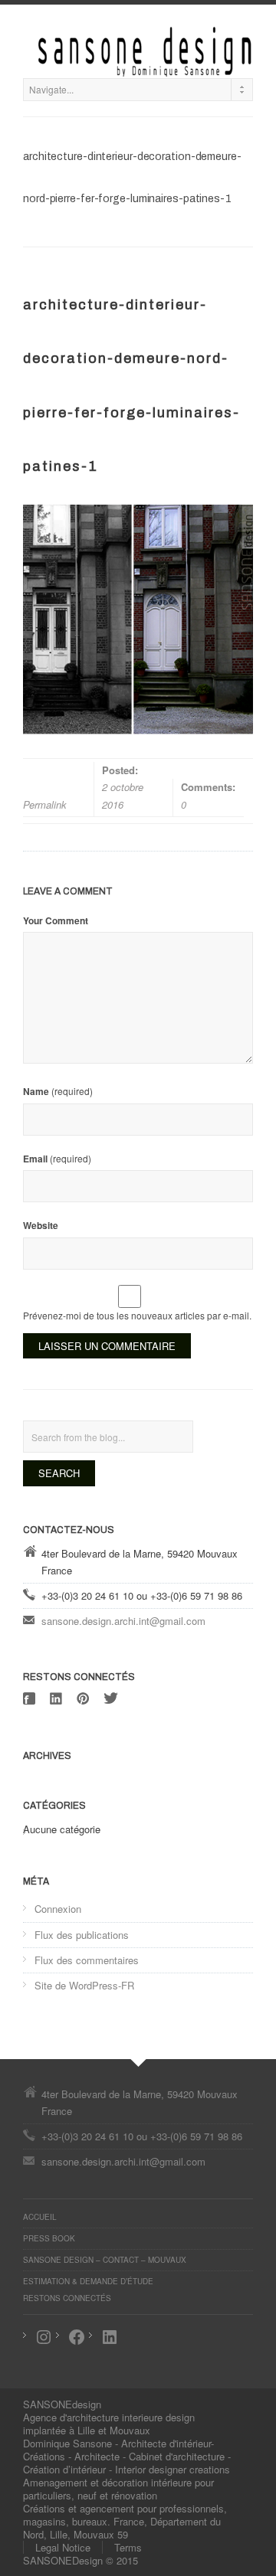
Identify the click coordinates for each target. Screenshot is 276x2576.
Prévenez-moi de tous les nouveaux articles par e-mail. (137, 1315)
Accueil (40, 2217)
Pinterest (84, 1698)
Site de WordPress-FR (84, 1985)
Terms (128, 2547)
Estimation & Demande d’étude (88, 2281)
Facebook (31, 1698)
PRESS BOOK (49, 2238)
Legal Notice (63, 2547)
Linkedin (58, 1698)
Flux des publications (82, 1935)
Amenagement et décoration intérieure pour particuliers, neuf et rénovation (118, 2489)
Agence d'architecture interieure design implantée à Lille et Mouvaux (109, 2424)
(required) (58, 1091)
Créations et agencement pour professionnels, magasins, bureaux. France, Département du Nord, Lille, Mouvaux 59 (125, 2521)
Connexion (58, 1909)
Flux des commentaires (87, 1960)
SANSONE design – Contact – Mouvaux (105, 2260)
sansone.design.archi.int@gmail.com (123, 1621)
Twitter (111, 1698)
